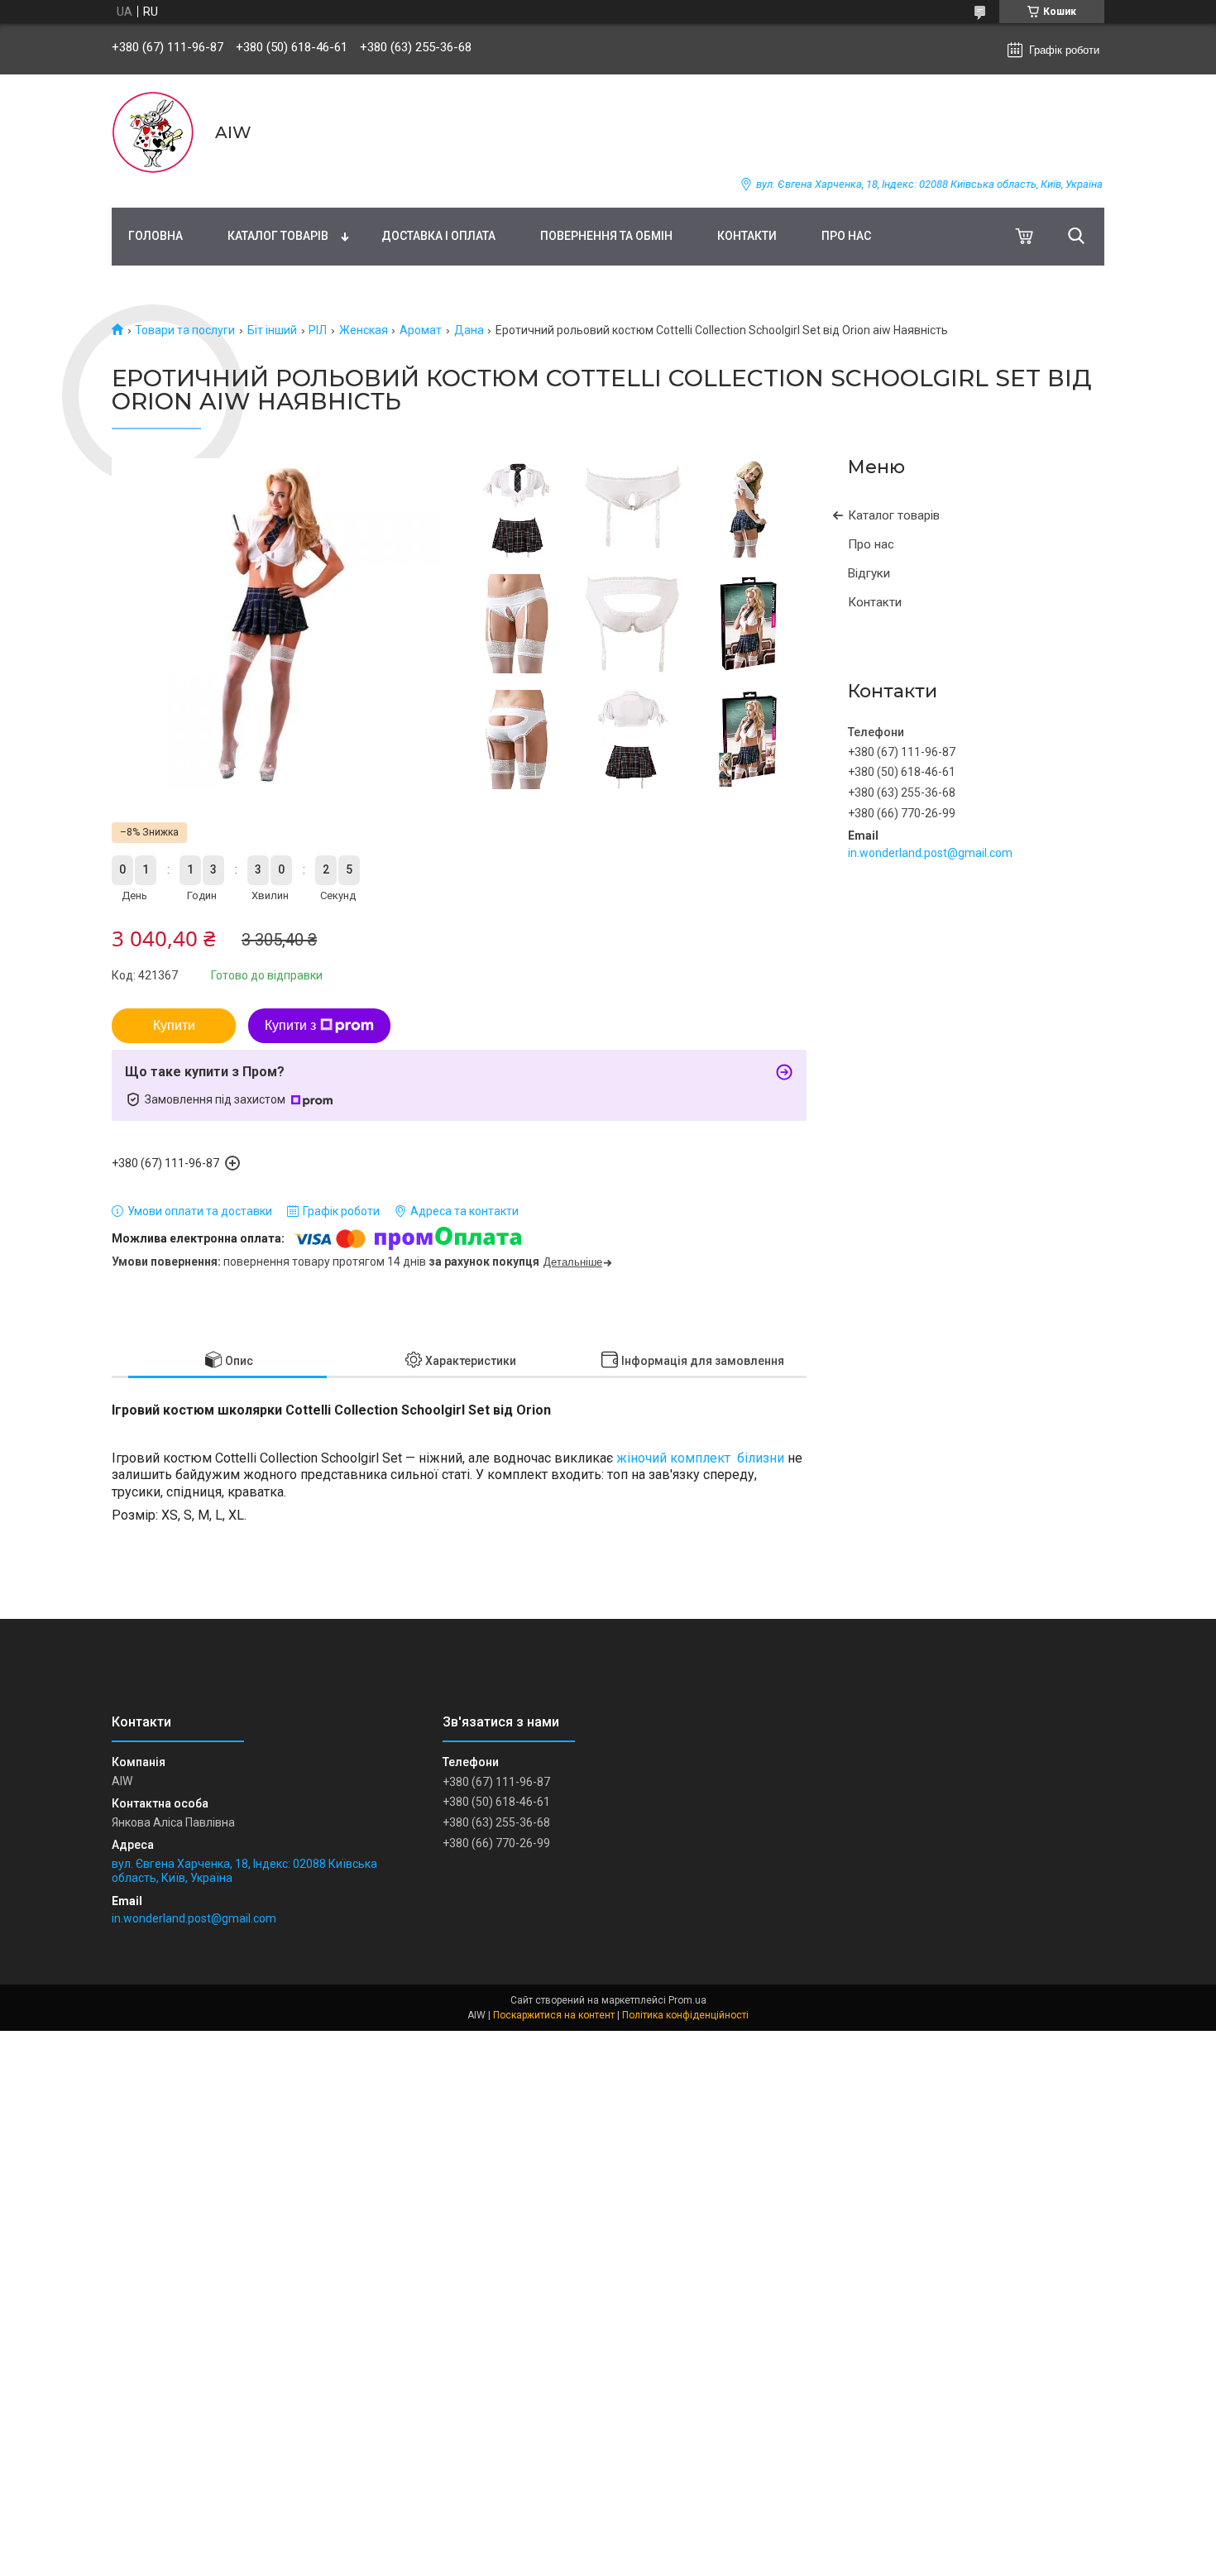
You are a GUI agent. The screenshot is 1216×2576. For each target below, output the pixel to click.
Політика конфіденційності (685, 2015)
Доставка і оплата (438, 236)
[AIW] (153, 132)
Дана (469, 330)
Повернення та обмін (606, 236)
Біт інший (272, 330)
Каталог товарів (278, 236)
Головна (156, 236)
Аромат (421, 330)
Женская (364, 330)
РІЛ (318, 330)
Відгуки (869, 573)
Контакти (747, 236)
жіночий (642, 1458)
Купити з (290, 1025)
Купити (174, 1025)
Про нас (846, 236)
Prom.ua (687, 2000)
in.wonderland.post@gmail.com (930, 853)
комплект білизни (727, 1458)
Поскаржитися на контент (554, 2015)
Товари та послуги (185, 330)
